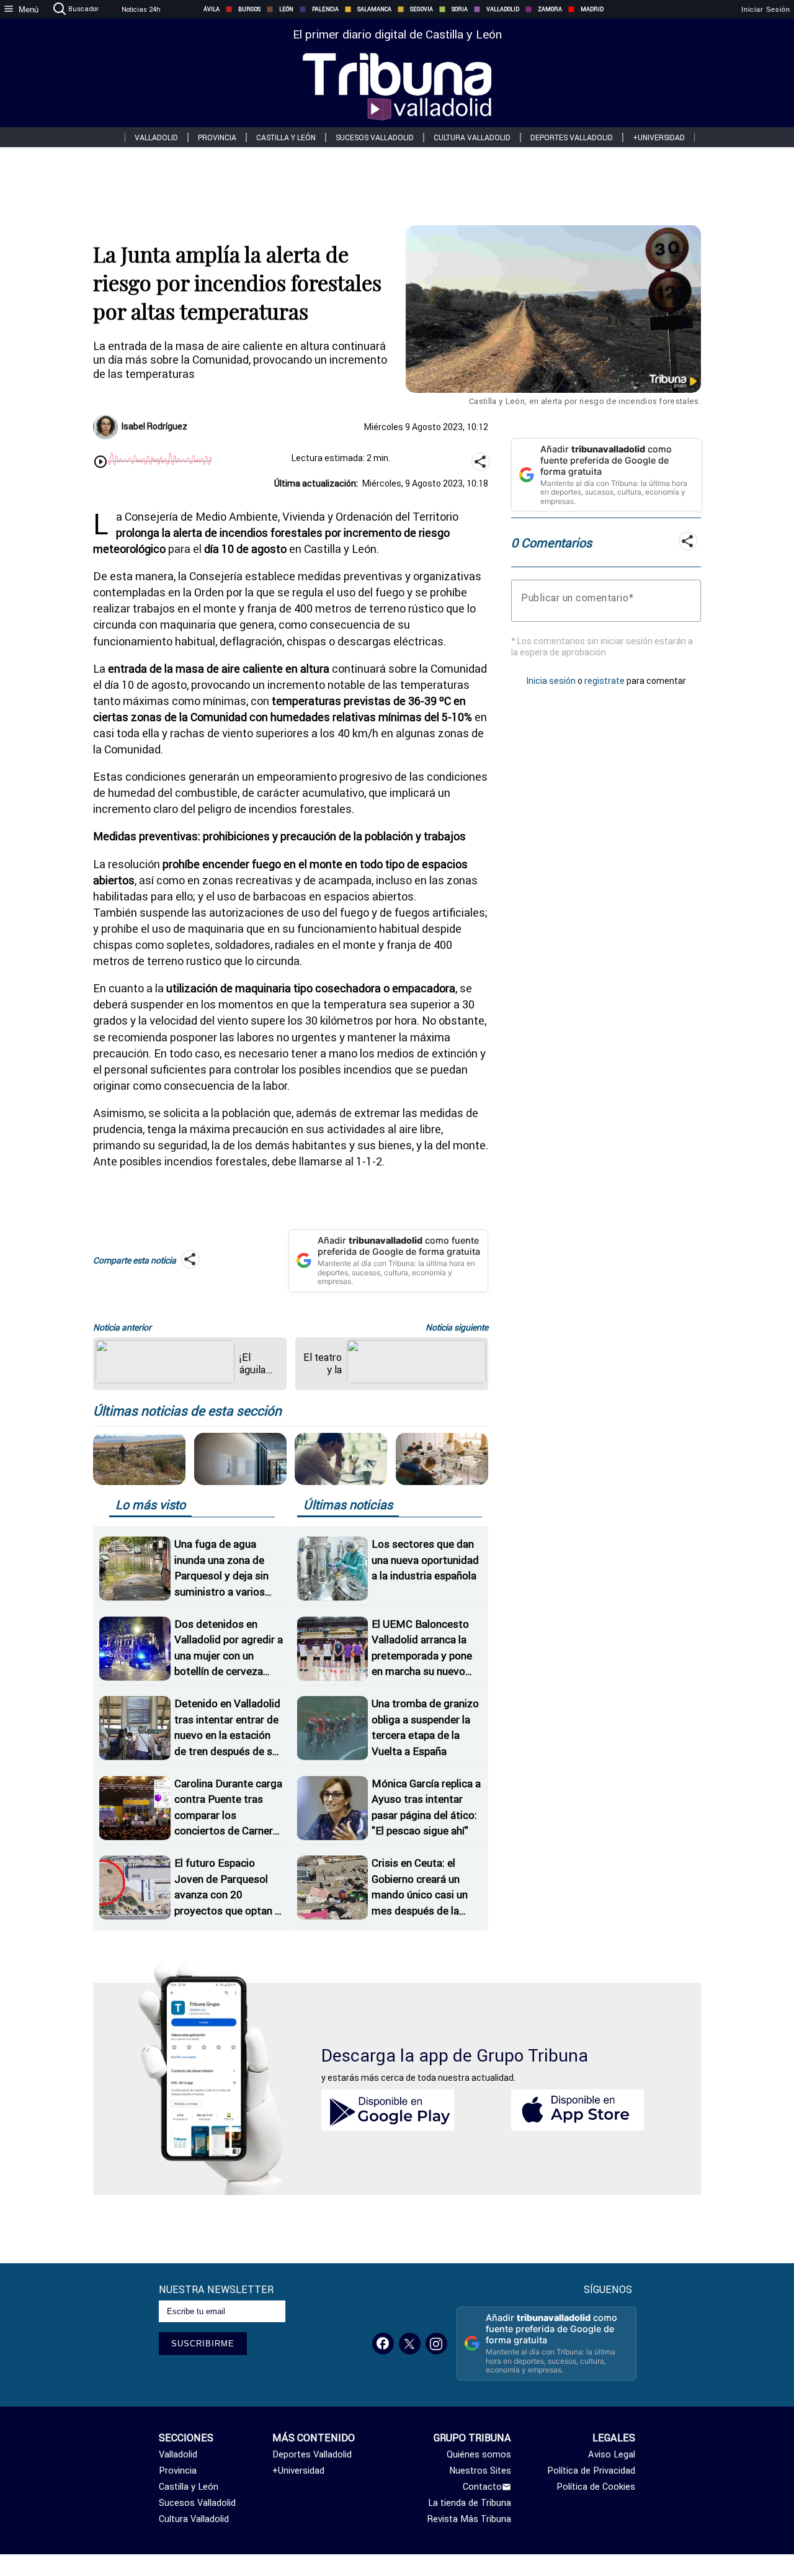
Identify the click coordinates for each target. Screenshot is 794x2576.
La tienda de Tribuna (470, 2503)
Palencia (325, 9)
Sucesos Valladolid (375, 137)
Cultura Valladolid (472, 137)
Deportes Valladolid (572, 137)
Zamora (550, 9)
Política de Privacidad (591, 2471)
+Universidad (659, 137)
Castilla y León (286, 137)
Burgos (249, 9)
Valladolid (503, 9)
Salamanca (374, 9)
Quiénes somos (479, 2454)
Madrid (592, 9)
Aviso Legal (612, 2454)
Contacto (482, 2487)
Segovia (422, 9)
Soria (460, 9)
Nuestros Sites (480, 2471)
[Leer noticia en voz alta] (100, 463)
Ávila (212, 9)
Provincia (217, 137)
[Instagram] (436, 2344)
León (286, 9)
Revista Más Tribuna (469, 2519)
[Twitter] (410, 2344)
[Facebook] (383, 2344)
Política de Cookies (596, 2487)
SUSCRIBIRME (203, 2344)
